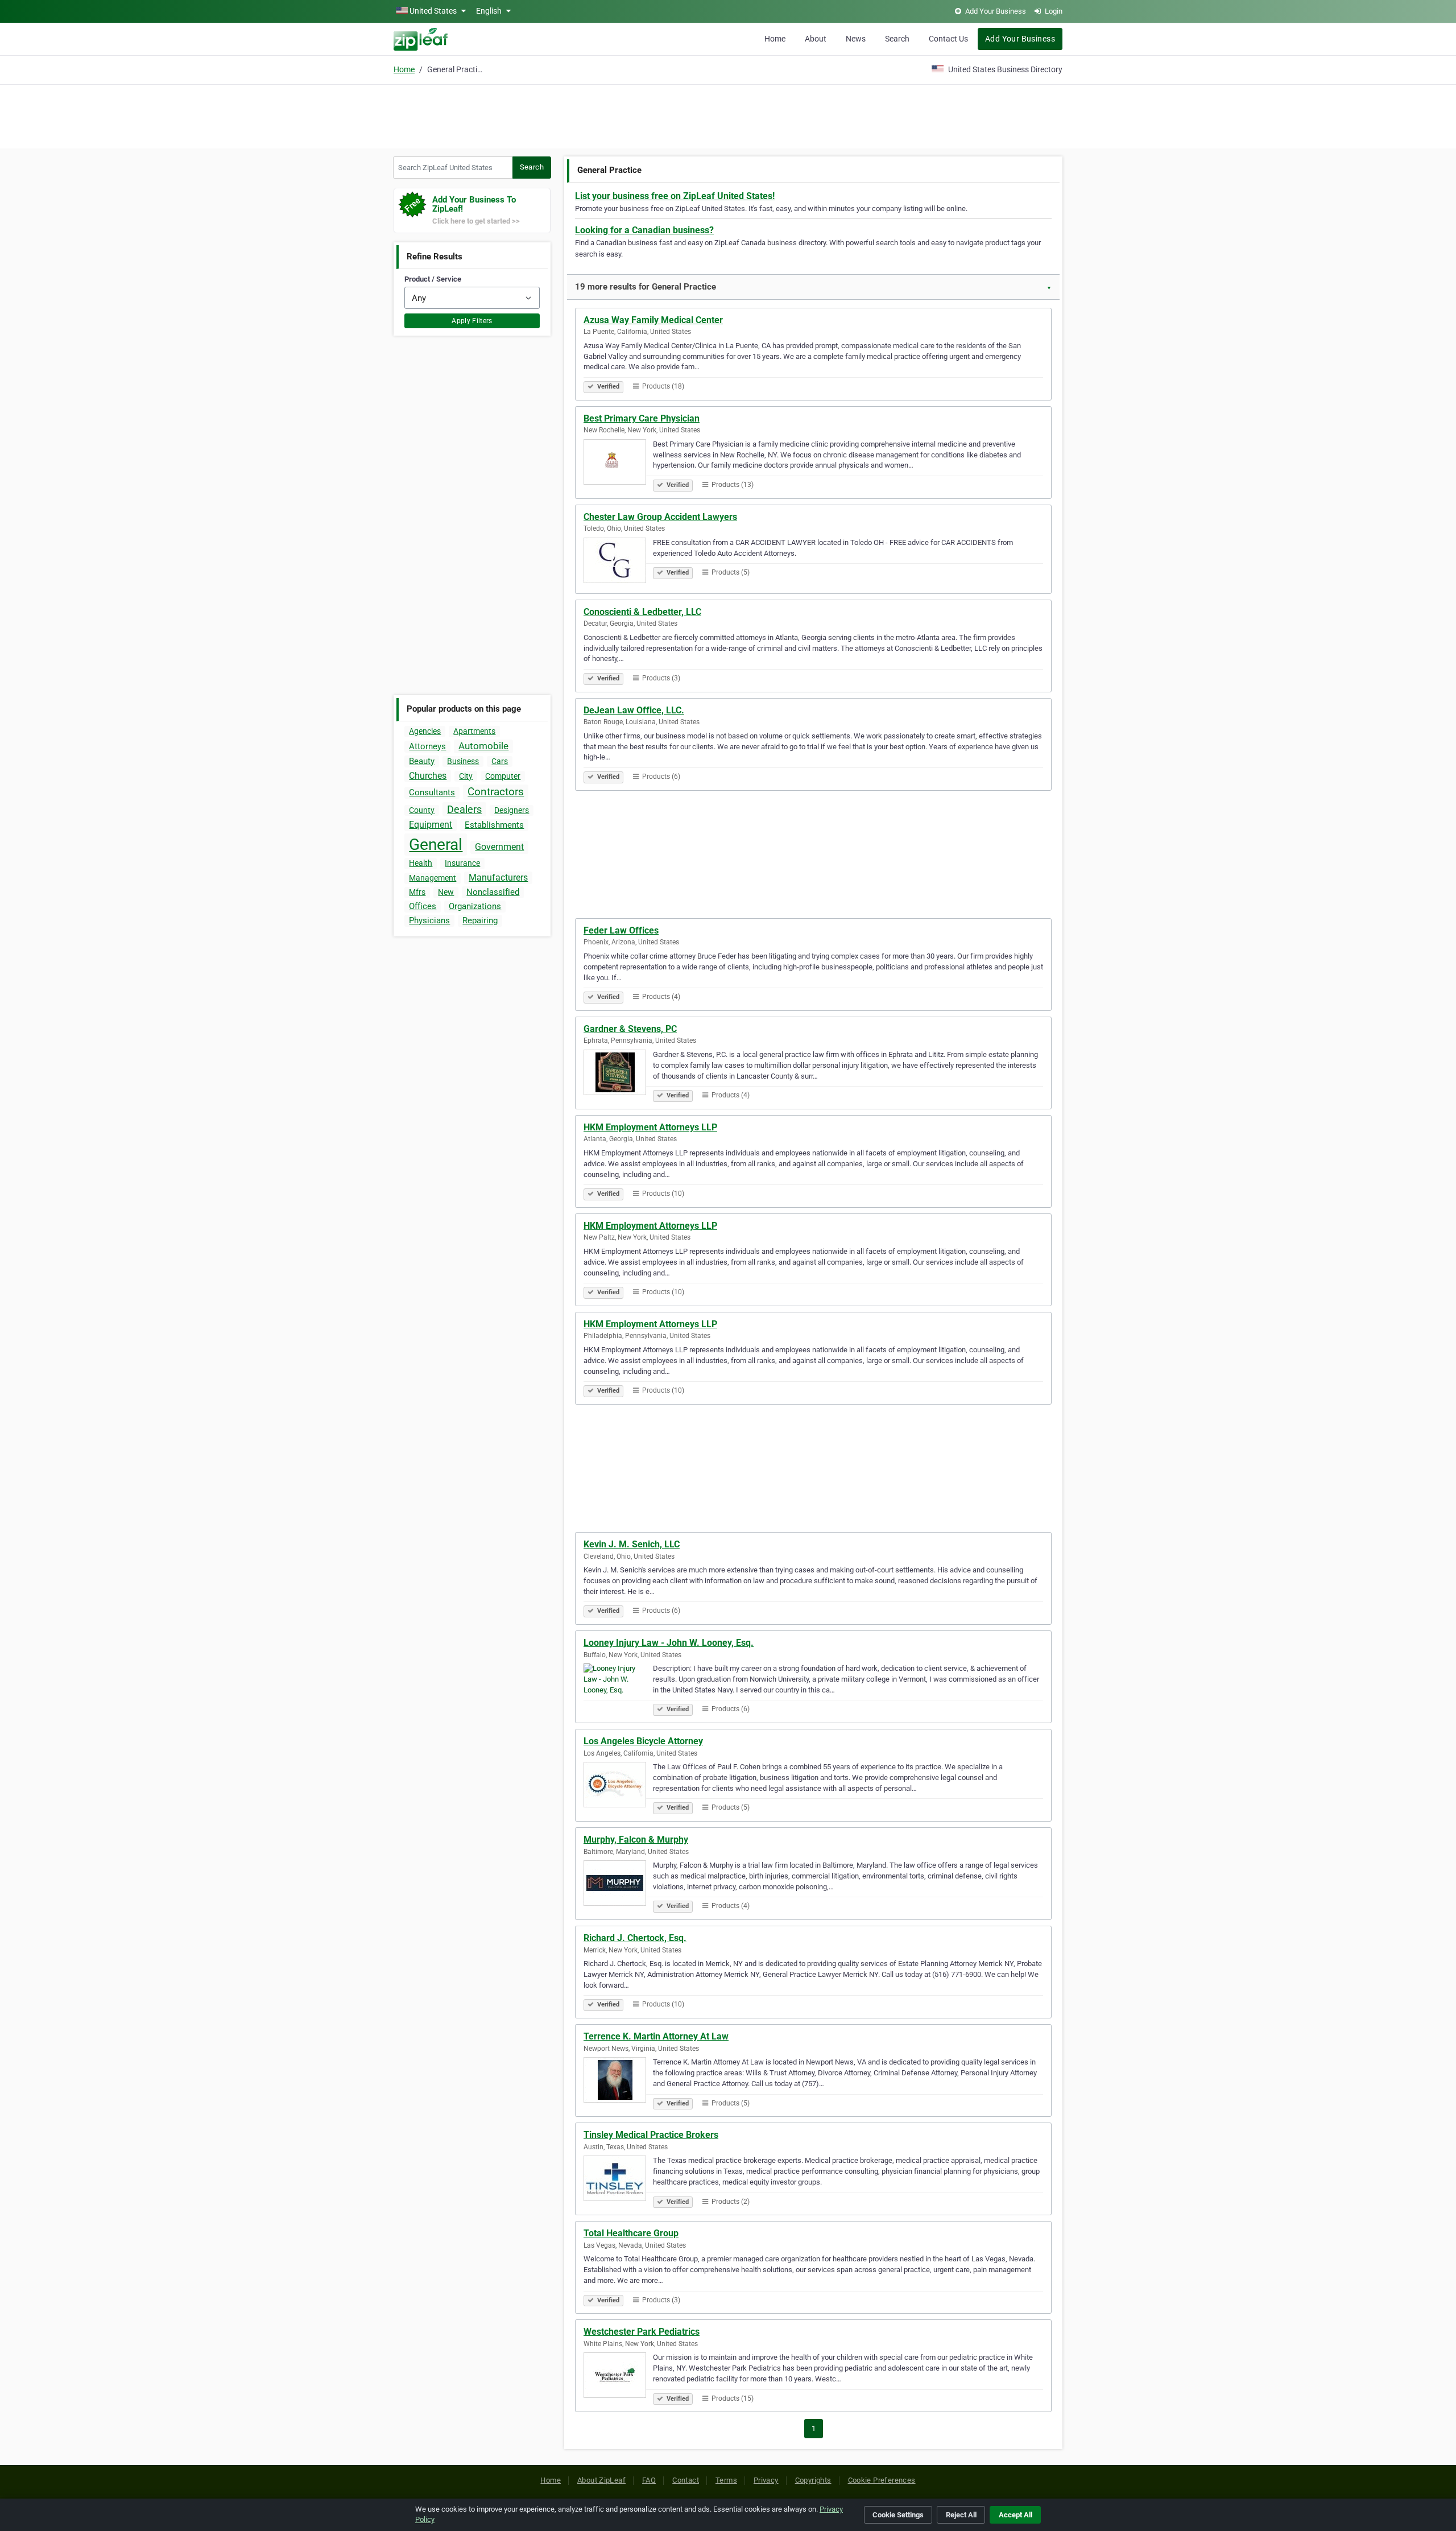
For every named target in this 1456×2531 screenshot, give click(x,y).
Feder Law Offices (621, 930)
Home (775, 39)
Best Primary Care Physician (642, 418)
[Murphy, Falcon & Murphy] (618, 1885)
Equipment (431, 825)
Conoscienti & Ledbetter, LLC (642, 612)
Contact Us (948, 39)
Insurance (462, 863)
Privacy (766, 2480)
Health (421, 863)
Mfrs (417, 892)
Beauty (422, 761)
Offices (423, 906)
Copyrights (813, 2480)
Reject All (961, 2515)
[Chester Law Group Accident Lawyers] (618, 562)
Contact (686, 2480)
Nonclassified (493, 892)
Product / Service (433, 279)
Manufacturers (498, 878)
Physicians (429, 920)
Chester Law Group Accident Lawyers (660, 517)
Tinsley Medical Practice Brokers (651, 2135)
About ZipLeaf (601, 2480)
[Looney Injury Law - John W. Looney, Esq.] (618, 1688)
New (446, 892)
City (466, 776)
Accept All (1016, 2515)
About (816, 39)
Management (433, 878)
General (436, 845)
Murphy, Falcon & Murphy (636, 1840)
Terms (726, 2480)
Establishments (494, 825)
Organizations (475, 906)
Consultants (432, 792)
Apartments (474, 731)
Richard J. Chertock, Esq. (635, 1938)
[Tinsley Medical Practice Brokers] (618, 2180)
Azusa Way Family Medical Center (653, 320)
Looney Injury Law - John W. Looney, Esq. (669, 1643)
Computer (503, 776)
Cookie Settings (898, 2515)
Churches (428, 776)
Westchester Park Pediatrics (642, 2332)
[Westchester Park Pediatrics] (618, 2377)
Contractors (496, 792)
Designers (512, 810)
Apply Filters (472, 321)
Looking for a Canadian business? (644, 230)
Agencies (425, 731)
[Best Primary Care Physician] (618, 464)
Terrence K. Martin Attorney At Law (656, 2036)
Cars (500, 761)
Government (499, 847)
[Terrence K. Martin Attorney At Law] (618, 2082)
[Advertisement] (728, 115)
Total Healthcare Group (631, 2233)
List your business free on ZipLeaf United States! (675, 196)
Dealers (464, 809)
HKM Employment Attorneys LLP (650, 1127)
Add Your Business (1020, 39)
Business (463, 761)
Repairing (480, 920)
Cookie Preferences (882, 2480)
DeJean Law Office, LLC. (634, 710)
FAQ (649, 2480)
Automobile (483, 746)
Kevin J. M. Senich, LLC (632, 1544)
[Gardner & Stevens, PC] (618, 1074)
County (422, 810)
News (856, 39)
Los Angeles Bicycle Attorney (643, 1741)
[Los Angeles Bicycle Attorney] (618, 1786)
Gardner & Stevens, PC (630, 1029)
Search (897, 39)
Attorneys (427, 746)
